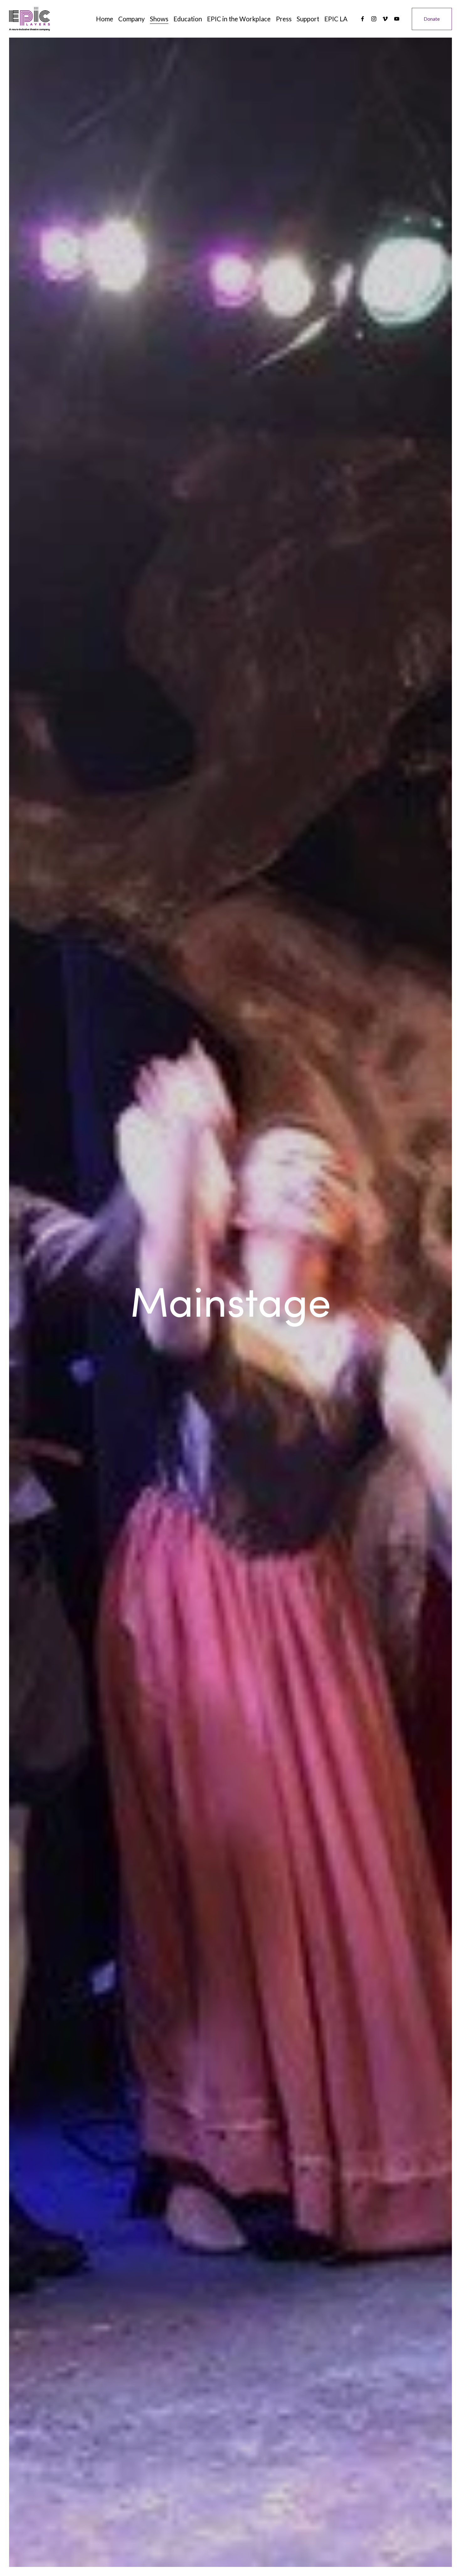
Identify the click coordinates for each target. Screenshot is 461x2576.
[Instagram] (374, 19)
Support (308, 19)
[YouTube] (397, 19)
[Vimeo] (385, 19)
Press (284, 19)
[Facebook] (363, 19)
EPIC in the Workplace (239, 19)
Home (105, 19)
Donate (432, 19)
